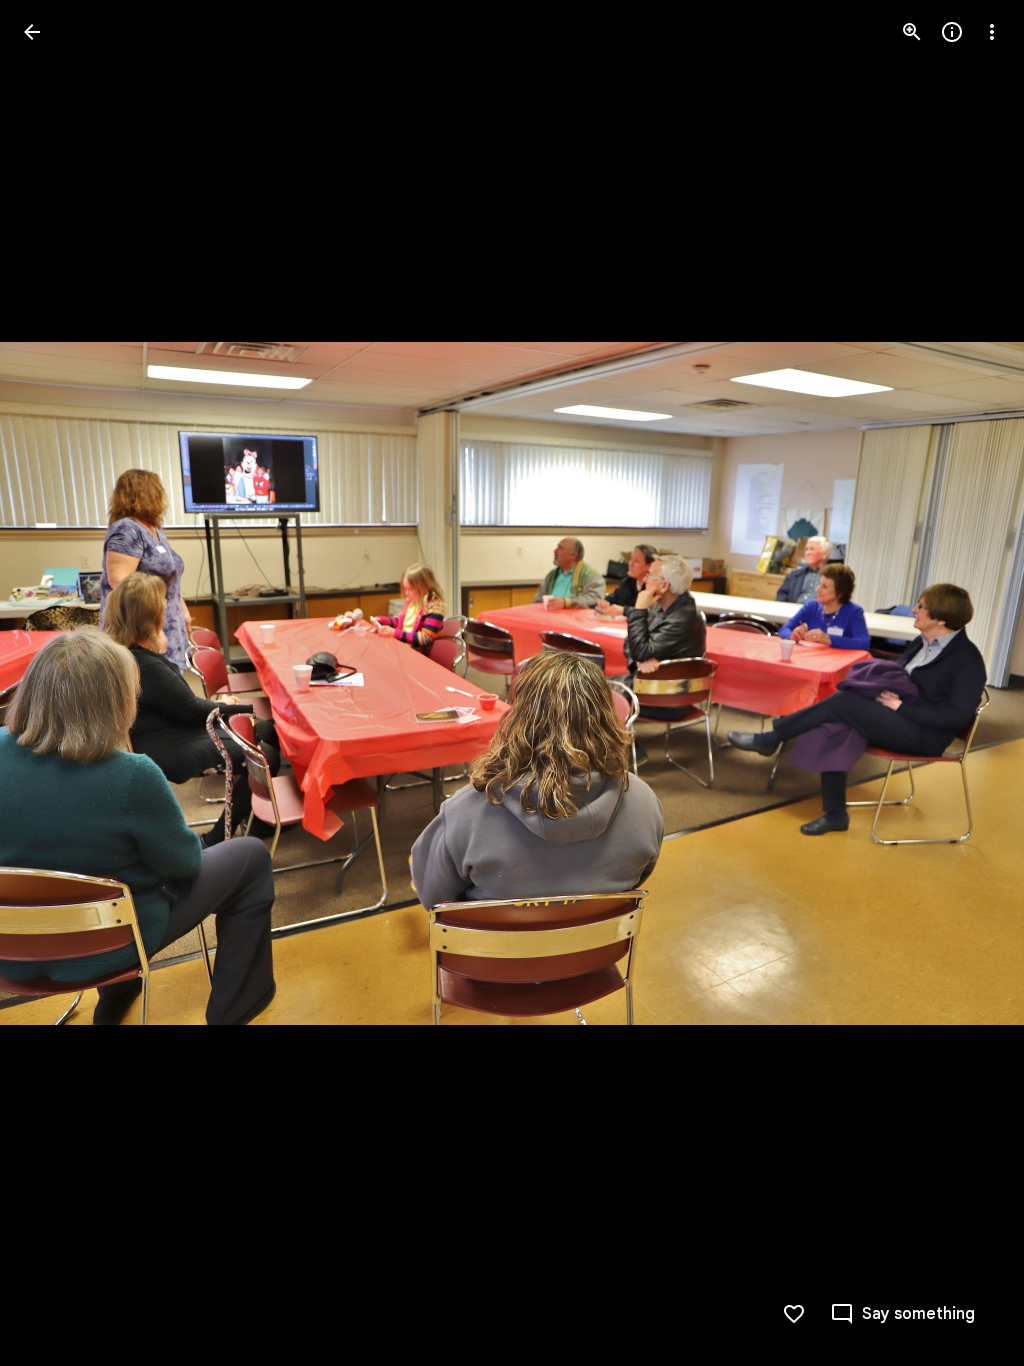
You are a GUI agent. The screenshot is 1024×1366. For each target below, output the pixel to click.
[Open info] (952, 32)
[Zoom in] (912, 32)
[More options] (992, 32)
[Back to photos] (32, 32)
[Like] (794, 1314)
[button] (56, 683)
